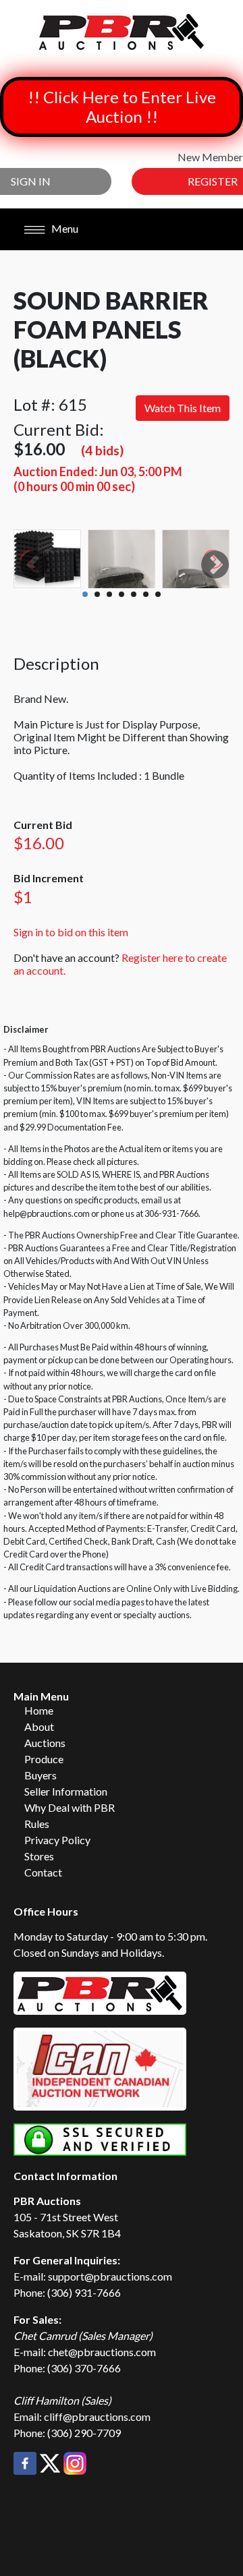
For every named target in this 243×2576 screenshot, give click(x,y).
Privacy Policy (57, 1840)
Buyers (40, 1775)
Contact (43, 1872)
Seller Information (66, 1791)
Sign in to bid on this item (71, 932)
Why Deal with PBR (70, 1807)
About (39, 1726)
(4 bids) (102, 450)
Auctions (45, 1743)
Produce (44, 1759)
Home (39, 1710)
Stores (39, 1856)
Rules (37, 1824)
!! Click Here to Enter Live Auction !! (122, 107)
